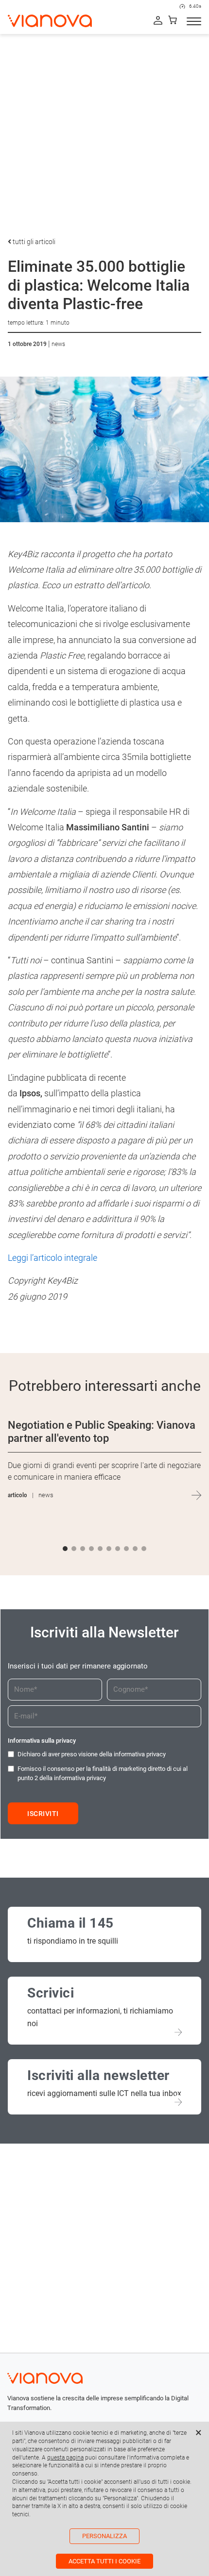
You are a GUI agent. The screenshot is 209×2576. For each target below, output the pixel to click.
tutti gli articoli (33, 242)
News (58, 344)
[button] (65, 1549)
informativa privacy (140, 1754)
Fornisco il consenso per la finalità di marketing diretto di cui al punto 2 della (103, 1774)
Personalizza (104, 2536)
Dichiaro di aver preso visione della (92, 1754)
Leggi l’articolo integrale (52, 1258)
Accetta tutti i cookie (104, 2561)
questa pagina (65, 2458)
